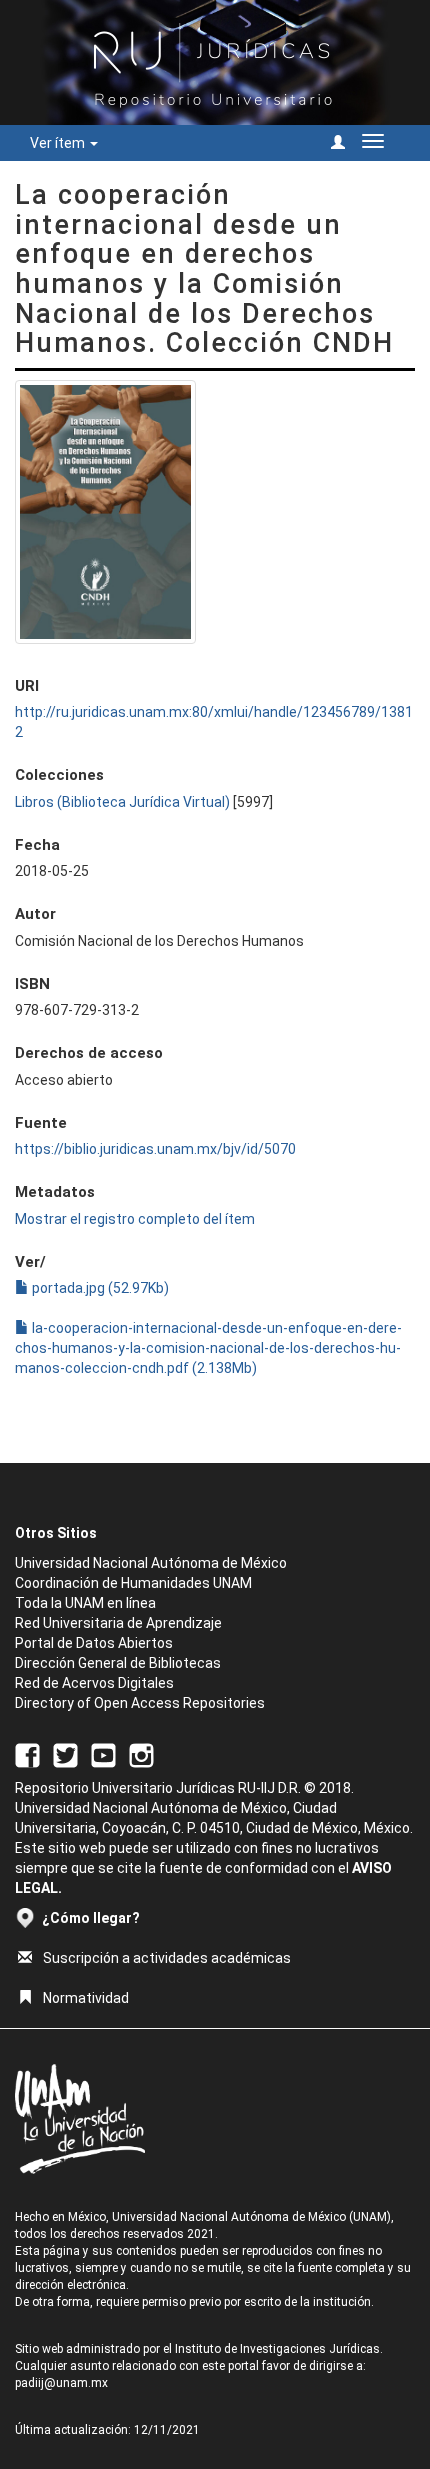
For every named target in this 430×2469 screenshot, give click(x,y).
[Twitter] (65, 1755)
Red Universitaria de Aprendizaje (118, 1623)
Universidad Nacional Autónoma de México (151, 1563)
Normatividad (86, 1998)
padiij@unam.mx (61, 2383)
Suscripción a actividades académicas (167, 1958)
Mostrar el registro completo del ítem (135, 1219)
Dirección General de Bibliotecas (118, 1663)
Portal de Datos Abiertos (94, 1643)
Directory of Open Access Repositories (140, 1703)
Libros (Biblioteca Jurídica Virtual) (122, 802)
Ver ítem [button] (59, 143)
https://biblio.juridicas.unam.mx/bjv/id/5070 (155, 1149)
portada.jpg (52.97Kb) (99, 1288)
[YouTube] (103, 1755)
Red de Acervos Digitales (94, 1683)
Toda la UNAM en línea (85, 1603)
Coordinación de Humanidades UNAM (133, 1583)
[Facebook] (27, 1755)
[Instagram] (141, 1755)
